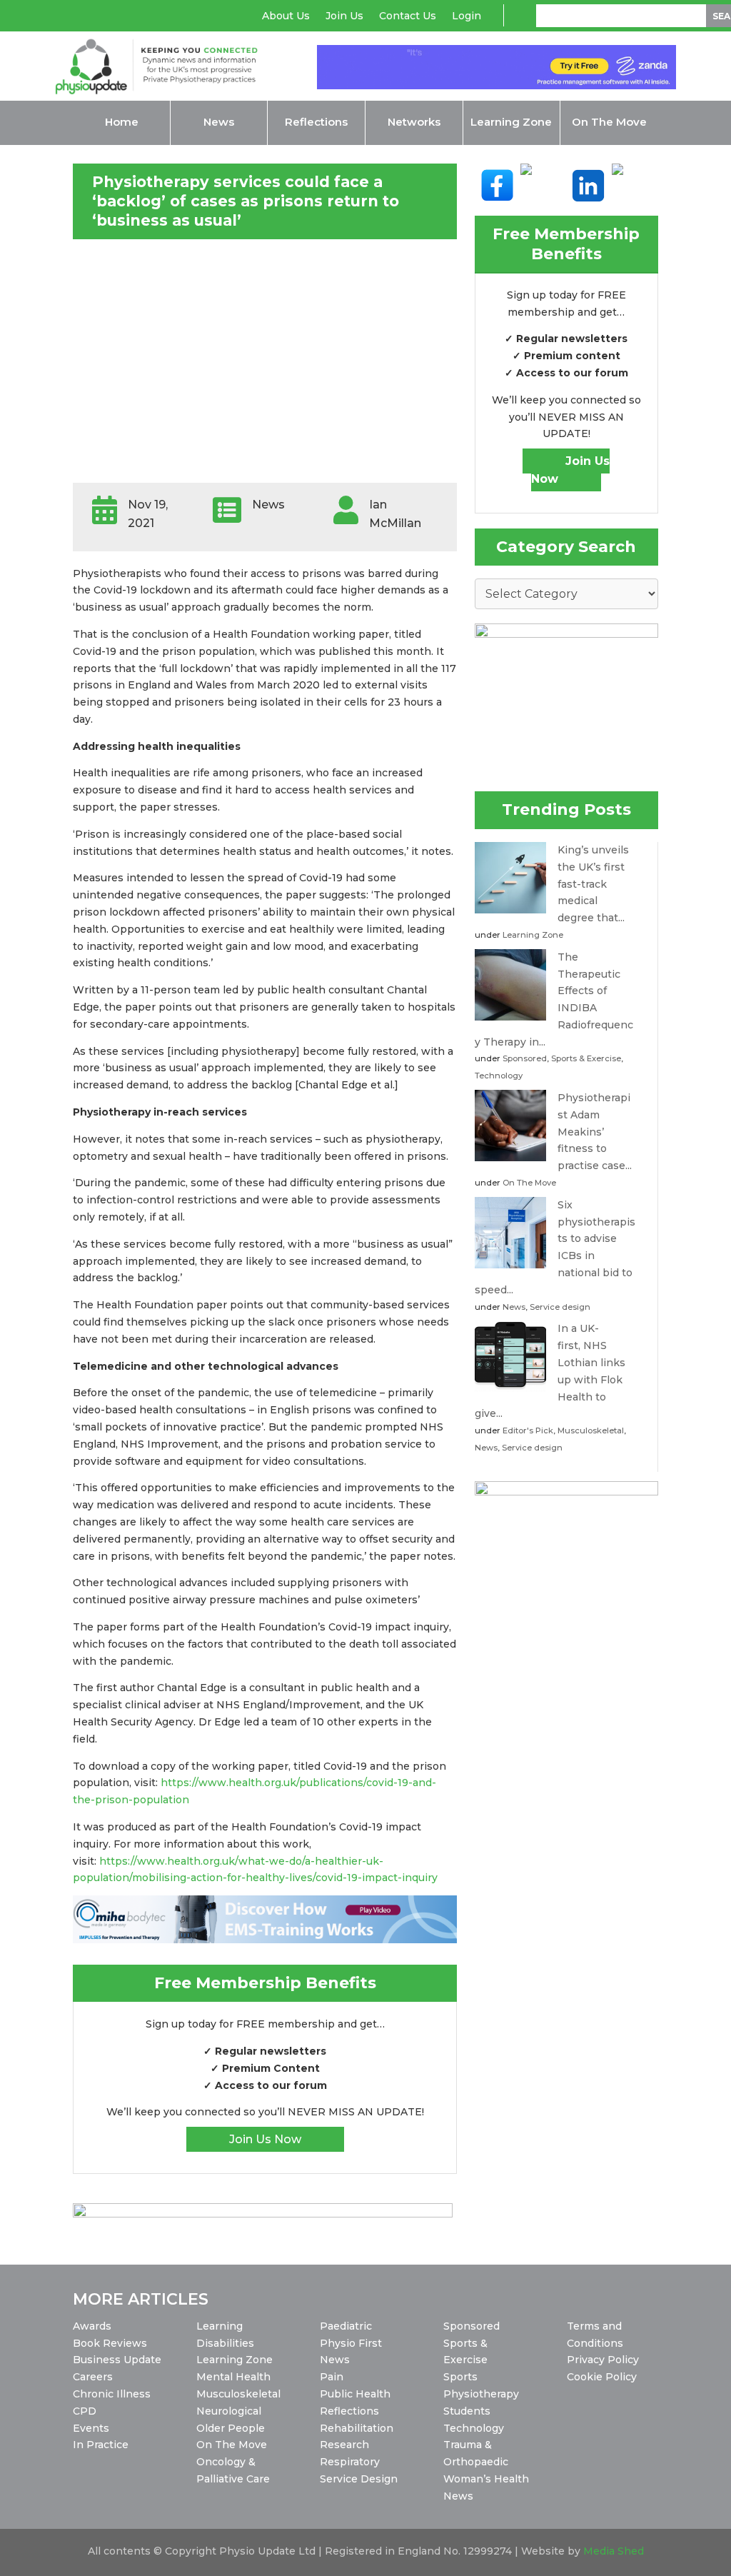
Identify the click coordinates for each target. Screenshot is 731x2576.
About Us (286, 16)
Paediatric (346, 2326)
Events (91, 2428)
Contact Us (408, 16)
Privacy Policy (603, 2360)
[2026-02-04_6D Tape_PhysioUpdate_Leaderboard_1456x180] (262, 2214)
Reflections (349, 2411)
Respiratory (350, 2462)
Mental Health (233, 2377)
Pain (332, 2377)
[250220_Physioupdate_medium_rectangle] (566, 634)
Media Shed (614, 2551)
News (514, 1307)
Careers (93, 2377)
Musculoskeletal (591, 1430)
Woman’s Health (486, 2479)
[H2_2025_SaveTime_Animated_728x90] (496, 86)
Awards (92, 2326)
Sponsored (525, 1058)
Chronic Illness (112, 2394)
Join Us (344, 16)
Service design (560, 1307)
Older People (231, 2428)
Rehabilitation (357, 2428)
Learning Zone (533, 935)
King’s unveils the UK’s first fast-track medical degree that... (593, 884)
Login (467, 16)
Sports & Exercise (586, 1058)
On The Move (529, 1183)
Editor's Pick (528, 1430)
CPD (85, 2411)
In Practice (101, 2445)
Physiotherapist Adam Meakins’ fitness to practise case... (595, 1132)
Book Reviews (110, 2343)
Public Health (355, 2394)
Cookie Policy (602, 2377)
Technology (499, 1076)
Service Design (359, 2479)
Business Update (117, 2360)
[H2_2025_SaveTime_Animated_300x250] (566, 1492)
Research (344, 2445)
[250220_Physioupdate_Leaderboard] (265, 1940)
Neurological (229, 2411)
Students (467, 2411)
